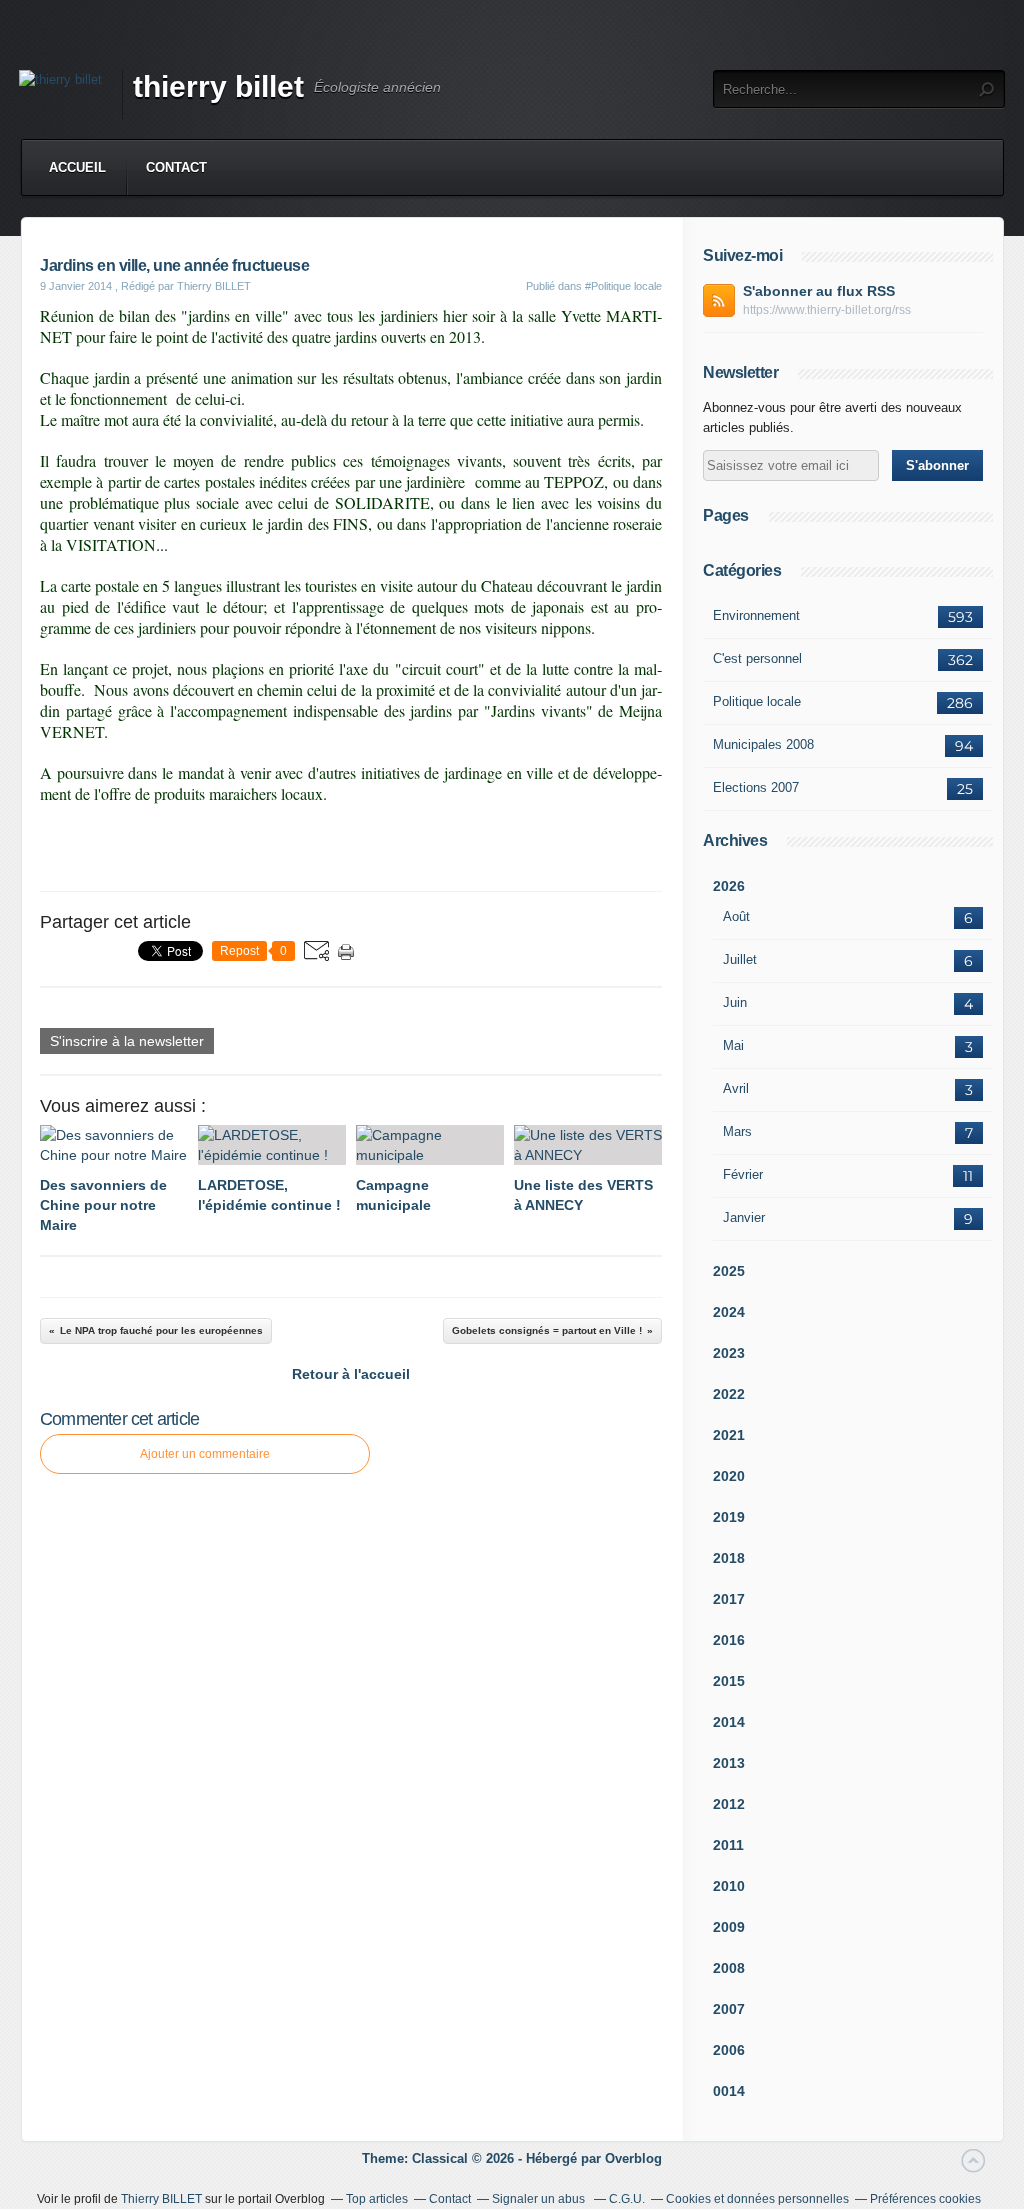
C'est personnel (757, 658)
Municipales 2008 (763, 744)
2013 (729, 1763)
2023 (729, 1353)
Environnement (756, 615)
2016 (729, 1640)
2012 (729, 1804)
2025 (729, 1271)
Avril (736, 1088)
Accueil (77, 167)
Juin (735, 1002)
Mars (737, 1131)
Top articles (377, 2199)
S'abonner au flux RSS (819, 291)
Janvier (744, 1217)
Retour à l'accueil (351, 1374)
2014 (729, 1722)
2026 (729, 886)
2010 (729, 1886)
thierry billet (218, 86)
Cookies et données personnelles (757, 2199)
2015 (729, 1681)
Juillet (740, 959)
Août (736, 916)
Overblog (633, 2158)
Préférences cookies (925, 2199)
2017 (729, 1599)
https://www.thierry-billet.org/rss (827, 310)
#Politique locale (623, 286)
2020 (729, 1476)
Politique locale (757, 701)
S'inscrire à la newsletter (127, 1041)
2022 (729, 1394)
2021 (729, 1435)
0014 (729, 2091)
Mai (733, 1045)
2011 (728, 1845)
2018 (729, 1558)
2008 (729, 1968)
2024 (729, 1312)
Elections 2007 (756, 787)
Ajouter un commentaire (205, 1454)
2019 (729, 1517)
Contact (176, 167)
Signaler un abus (540, 2199)
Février (743, 1174)
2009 (729, 1927)
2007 (729, 2009)
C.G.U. (627, 2199)
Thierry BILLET (161, 2199)
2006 (729, 2050)
